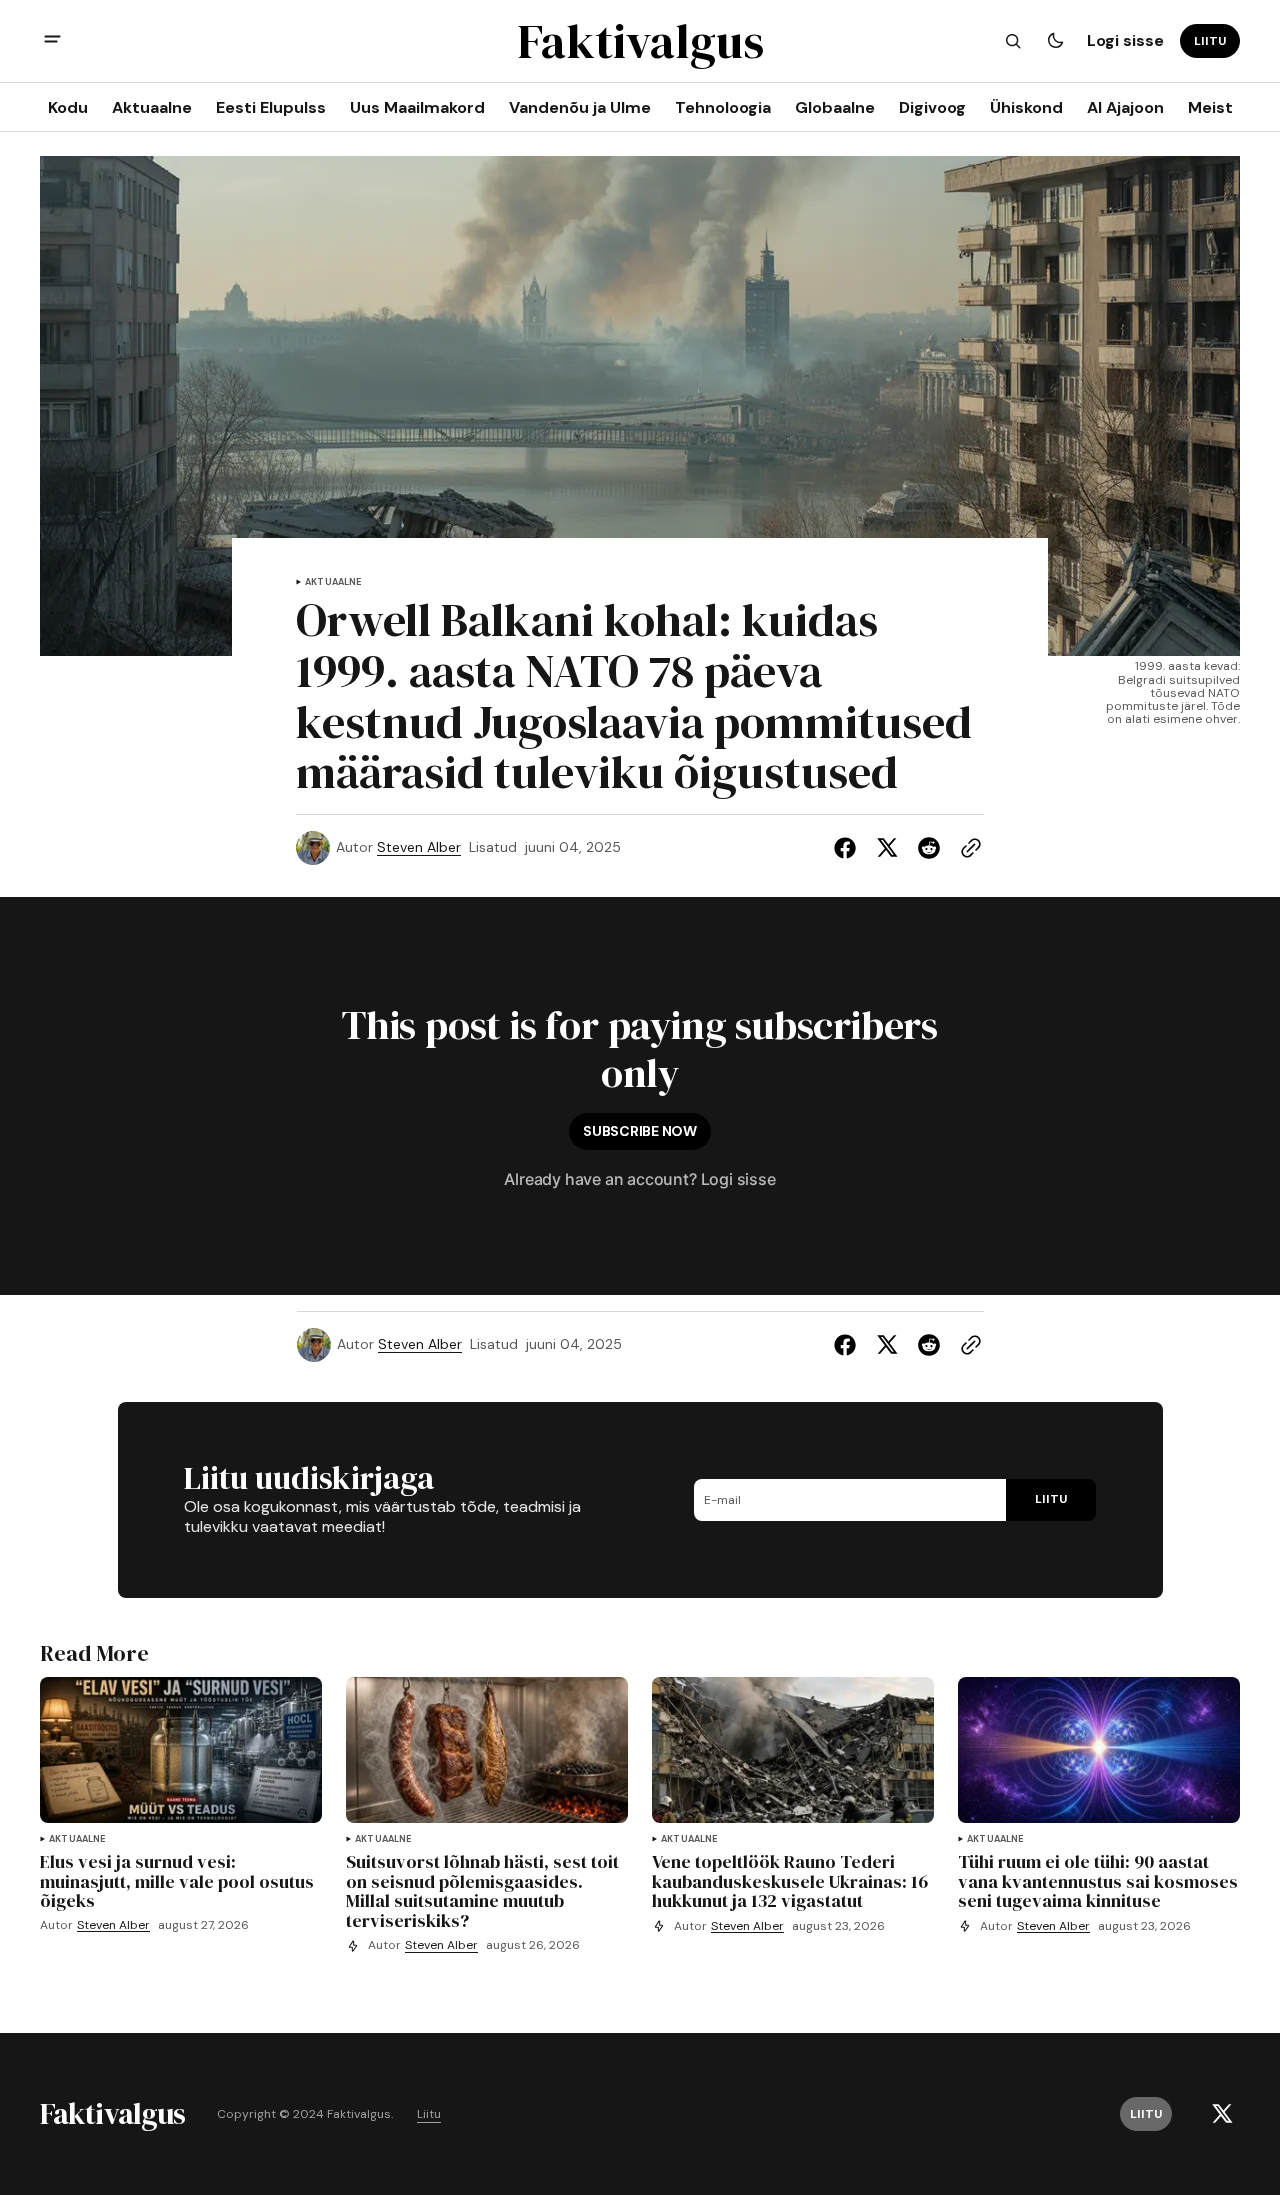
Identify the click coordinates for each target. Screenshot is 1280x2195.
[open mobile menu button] (52, 41)
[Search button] (1013, 41)
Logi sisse (1125, 40)
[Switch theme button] (1055, 41)
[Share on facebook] (849, 848)
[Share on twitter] (887, 848)
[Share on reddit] (929, 848)
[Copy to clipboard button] (967, 848)
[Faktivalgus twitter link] (1222, 2114)
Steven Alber (419, 847)
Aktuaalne (333, 582)
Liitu (429, 2114)
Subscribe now (639, 1131)
